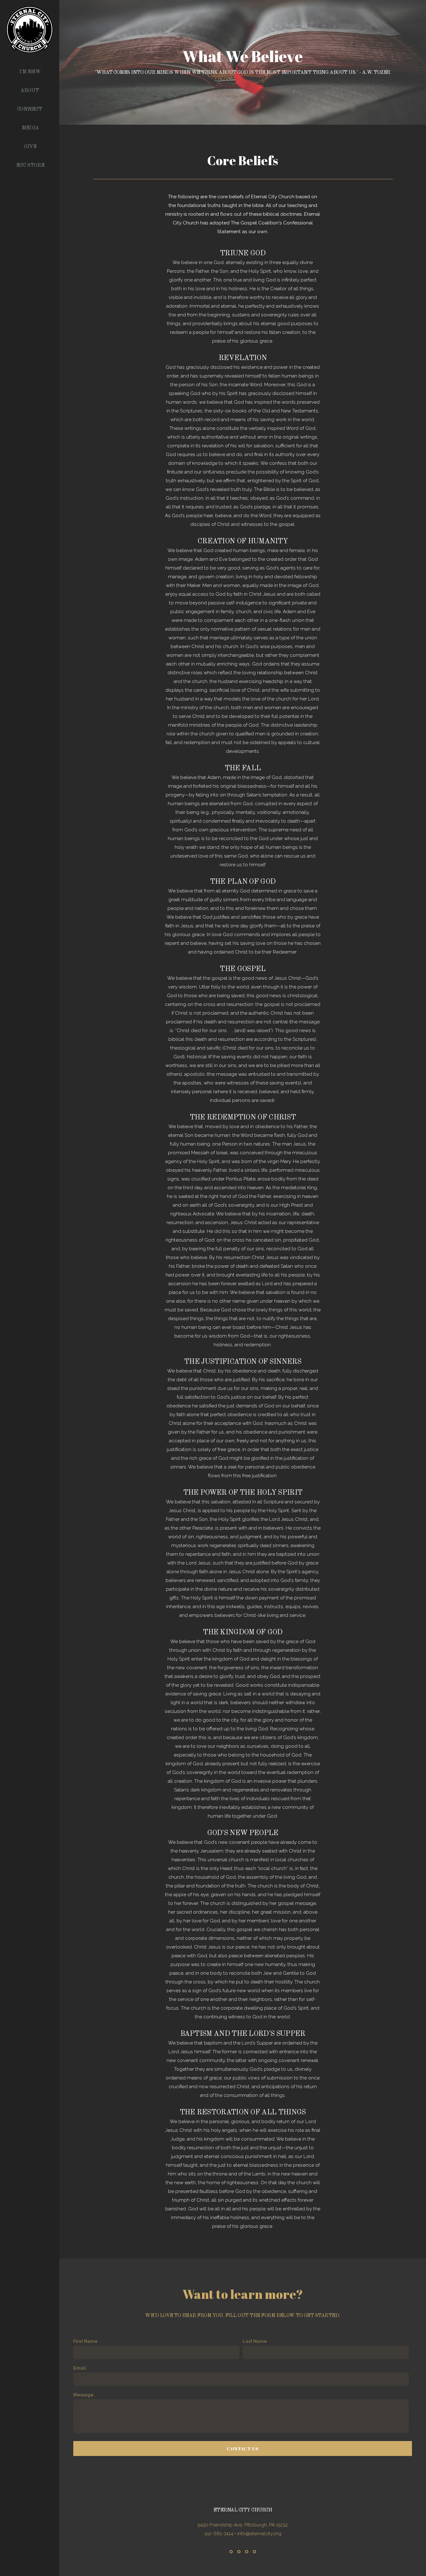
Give (30, 147)
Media (30, 128)
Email (80, 2368)
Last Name (255, 2341)
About (30, 91)
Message (83, 2395)
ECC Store (30, 166)
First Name (85, 2341)
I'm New (30, 72)
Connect (30, 109)
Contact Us (243, 2449)
